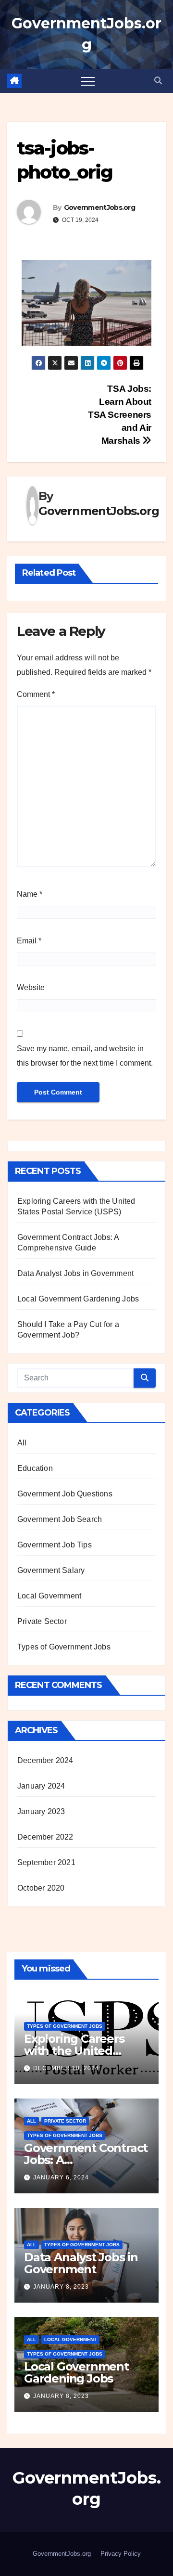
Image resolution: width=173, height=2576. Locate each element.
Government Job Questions (65, 1494)
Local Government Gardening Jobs (78, 1299)
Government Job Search (60, 1519)
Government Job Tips (55, 1545)
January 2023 (41, 1811)
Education (35, 1468)
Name (30, 894)
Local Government (49, 1596)
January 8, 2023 (61, 2287)
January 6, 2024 (61, 2177)
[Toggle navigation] (88, 81)
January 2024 (41, 1786)
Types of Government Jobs (64, 1647)
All (22, 1443)
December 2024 (45, 1760)
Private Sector (42, 1621)
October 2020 (41, 1888)
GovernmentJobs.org (99, 207)
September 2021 (46, 1862)
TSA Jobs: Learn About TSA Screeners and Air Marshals (120, 415)
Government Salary (51, 1570)
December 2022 (45, 1837)
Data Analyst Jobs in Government (75, 1273)
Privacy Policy (121, 2554)
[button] (158, 81)
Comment (36, 694)
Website (31, 987)
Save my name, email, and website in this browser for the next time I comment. (85, 1056)
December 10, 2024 (66, 2068)
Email (29, 941)
